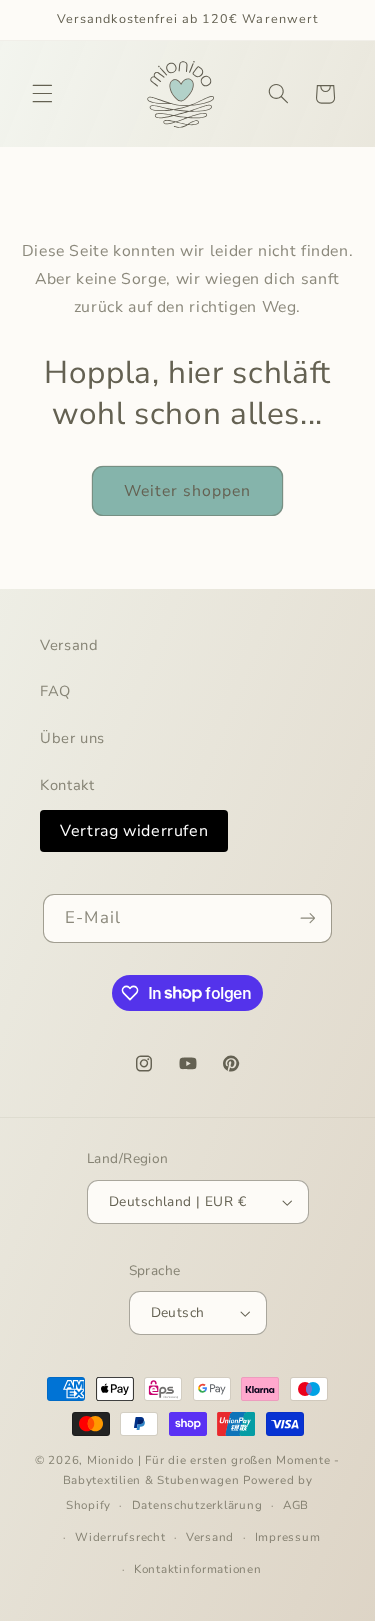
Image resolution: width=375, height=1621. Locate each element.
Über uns (72, 738)
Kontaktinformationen (198, 1569)
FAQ (55, 691)
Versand (69, 645)
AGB (296, 1505)
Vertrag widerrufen (134, 831)
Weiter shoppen (188, 491)
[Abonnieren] (307, 918)
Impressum (288, 1537)
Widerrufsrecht (120, 1537)
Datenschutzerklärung (197, 1505)
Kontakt (67, 785)
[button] (42, 94)
